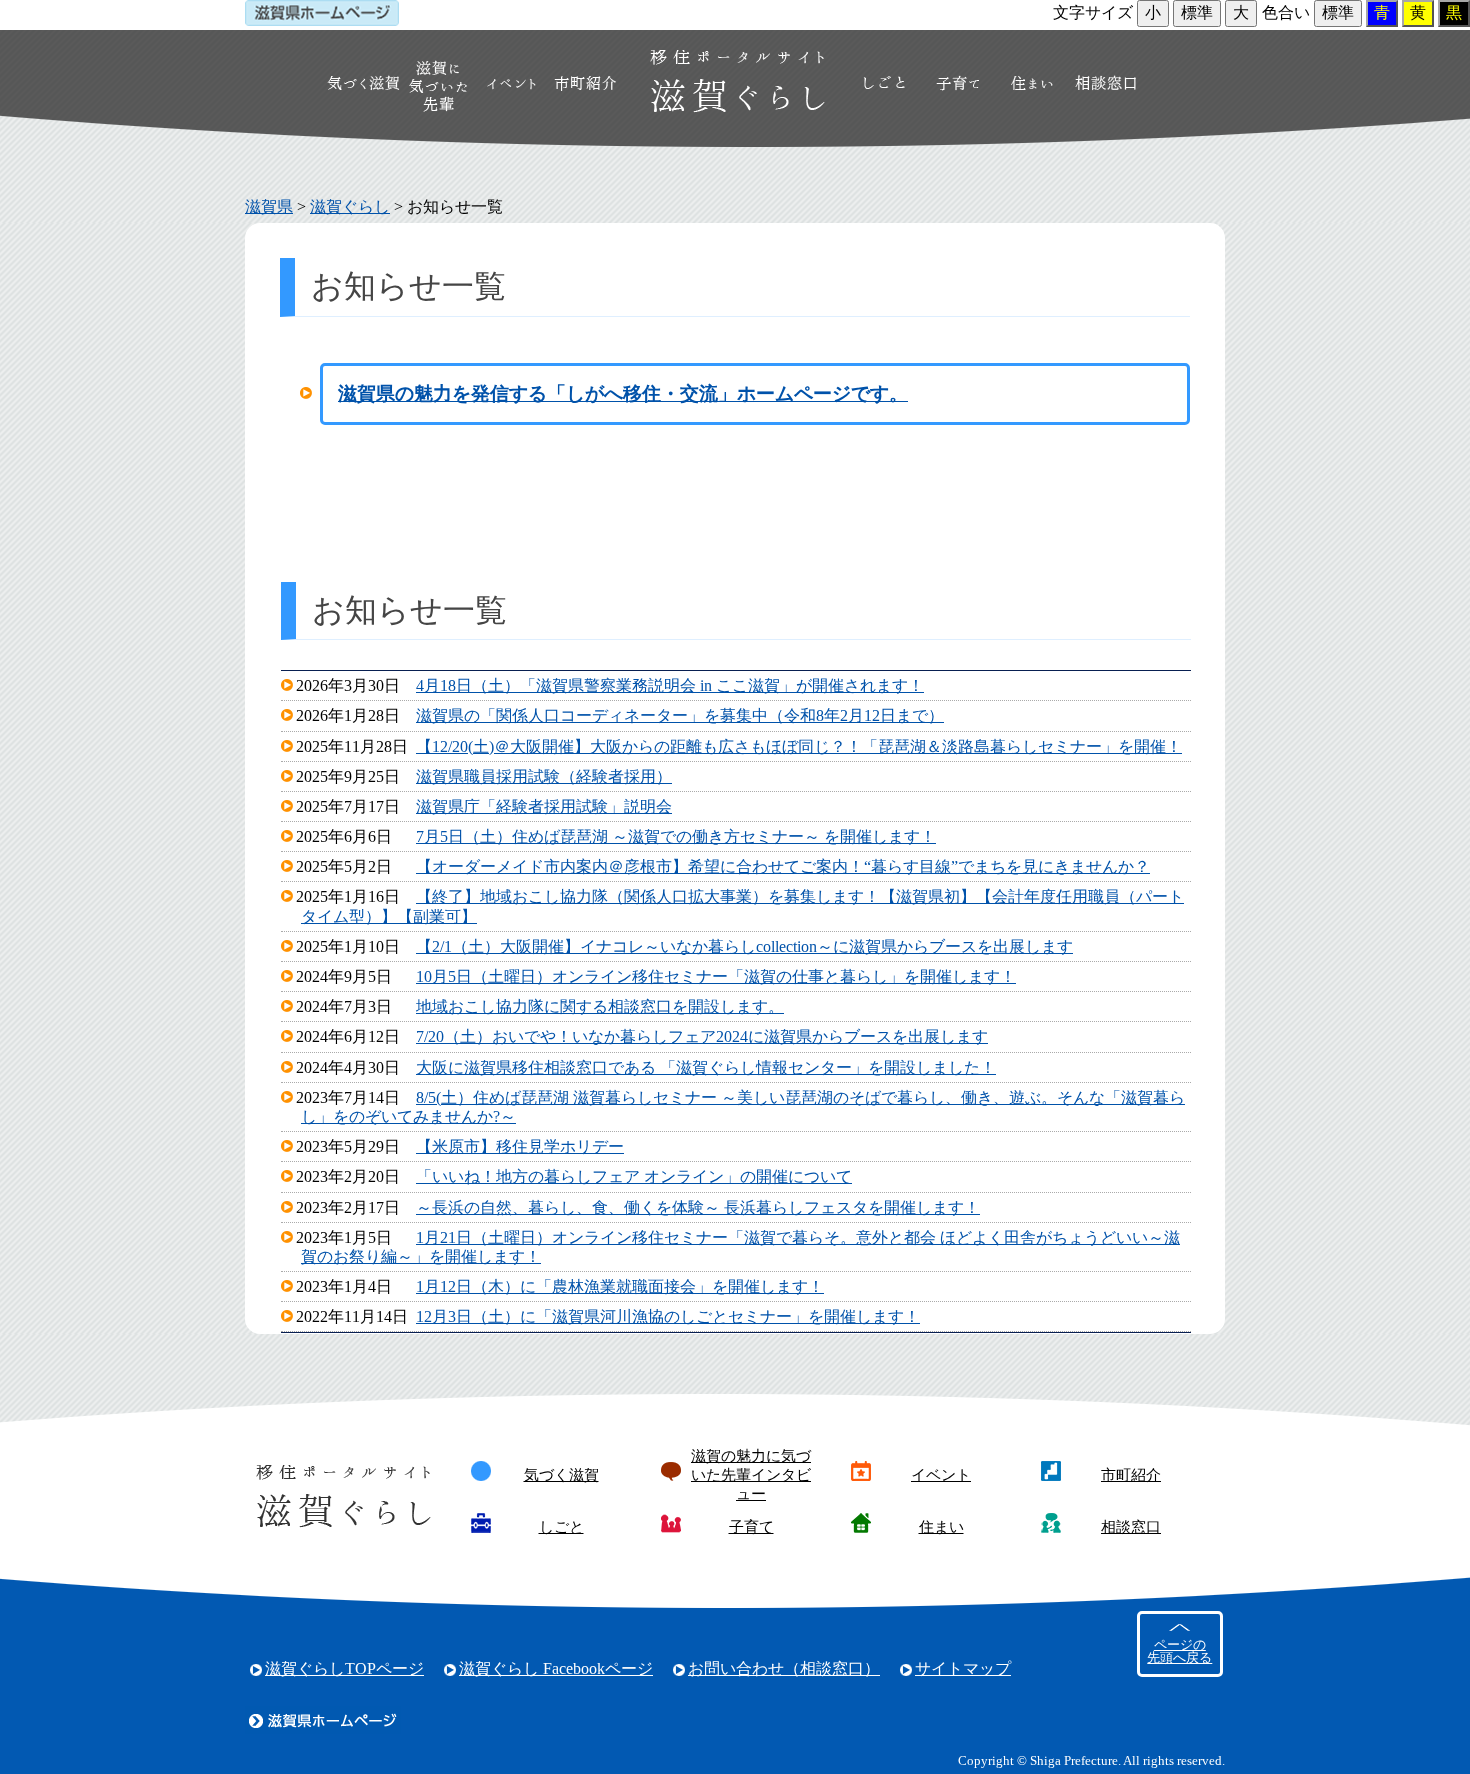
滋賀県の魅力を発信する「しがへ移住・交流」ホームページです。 (623, 393)
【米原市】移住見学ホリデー (520, 1146)
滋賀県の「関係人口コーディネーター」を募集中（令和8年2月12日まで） (680, 715)
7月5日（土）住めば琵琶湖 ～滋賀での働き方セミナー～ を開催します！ (676, 836)
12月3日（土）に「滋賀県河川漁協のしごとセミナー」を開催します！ (668, 1316)
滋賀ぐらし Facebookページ (556, 1668)
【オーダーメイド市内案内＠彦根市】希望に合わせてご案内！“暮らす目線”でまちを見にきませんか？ (783, 866)
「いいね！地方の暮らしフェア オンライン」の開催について (634, 1176)
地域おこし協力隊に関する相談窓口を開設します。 (600, 1006)
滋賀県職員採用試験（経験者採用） (544, 776)
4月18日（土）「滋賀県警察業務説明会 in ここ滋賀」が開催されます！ (670, 685)
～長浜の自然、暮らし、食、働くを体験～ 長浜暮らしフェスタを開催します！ (698, 1207)
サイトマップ (963, 1668)
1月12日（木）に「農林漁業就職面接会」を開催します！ (620, 1286)
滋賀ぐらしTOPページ (344, 1668)
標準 (1197, 12)
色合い (1286, 12)
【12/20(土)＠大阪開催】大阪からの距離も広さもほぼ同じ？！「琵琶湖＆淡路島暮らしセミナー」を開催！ (799, 746)
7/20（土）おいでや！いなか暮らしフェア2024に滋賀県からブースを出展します (702, 1036)
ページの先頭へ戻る (1179, 1651)
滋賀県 (269, 206)
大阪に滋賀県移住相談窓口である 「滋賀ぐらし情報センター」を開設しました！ (706, 1067)
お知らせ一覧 (455, 206)
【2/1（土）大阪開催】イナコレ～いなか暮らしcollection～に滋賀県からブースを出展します (744, 946)
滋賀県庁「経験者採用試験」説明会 (544, 806)
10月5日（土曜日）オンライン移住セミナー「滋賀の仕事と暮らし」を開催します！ (716, 976)
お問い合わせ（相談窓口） (784, 1668)
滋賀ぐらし (350, 206)
